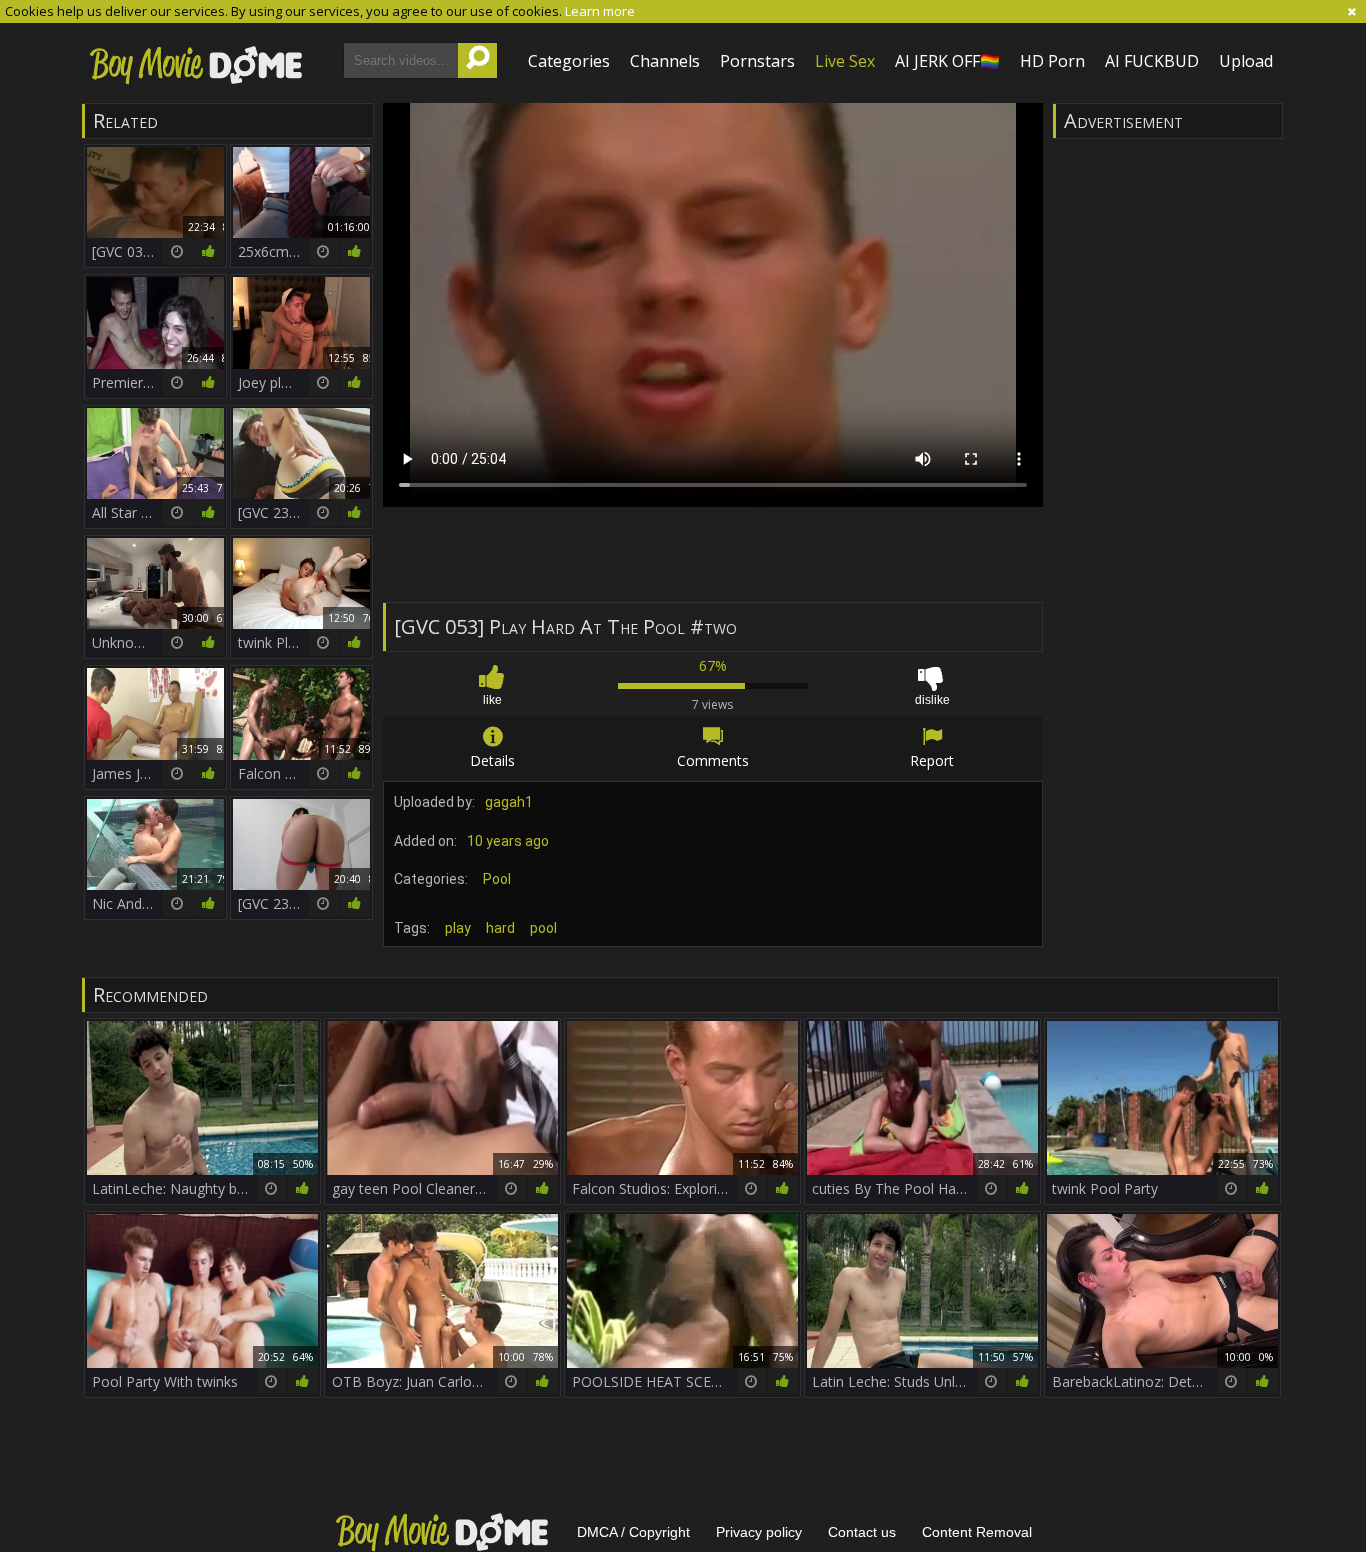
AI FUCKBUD (1152, 61)
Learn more (600, 11)
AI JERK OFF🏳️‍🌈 (947, 61)
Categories (569, 61)
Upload (1246, 61)
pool (543, 928)
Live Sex (845, 61)
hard (500, 928)
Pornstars (757, 61)
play (458, 928)
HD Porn (1052, 61)
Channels (665, 61)
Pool (497, 879)
